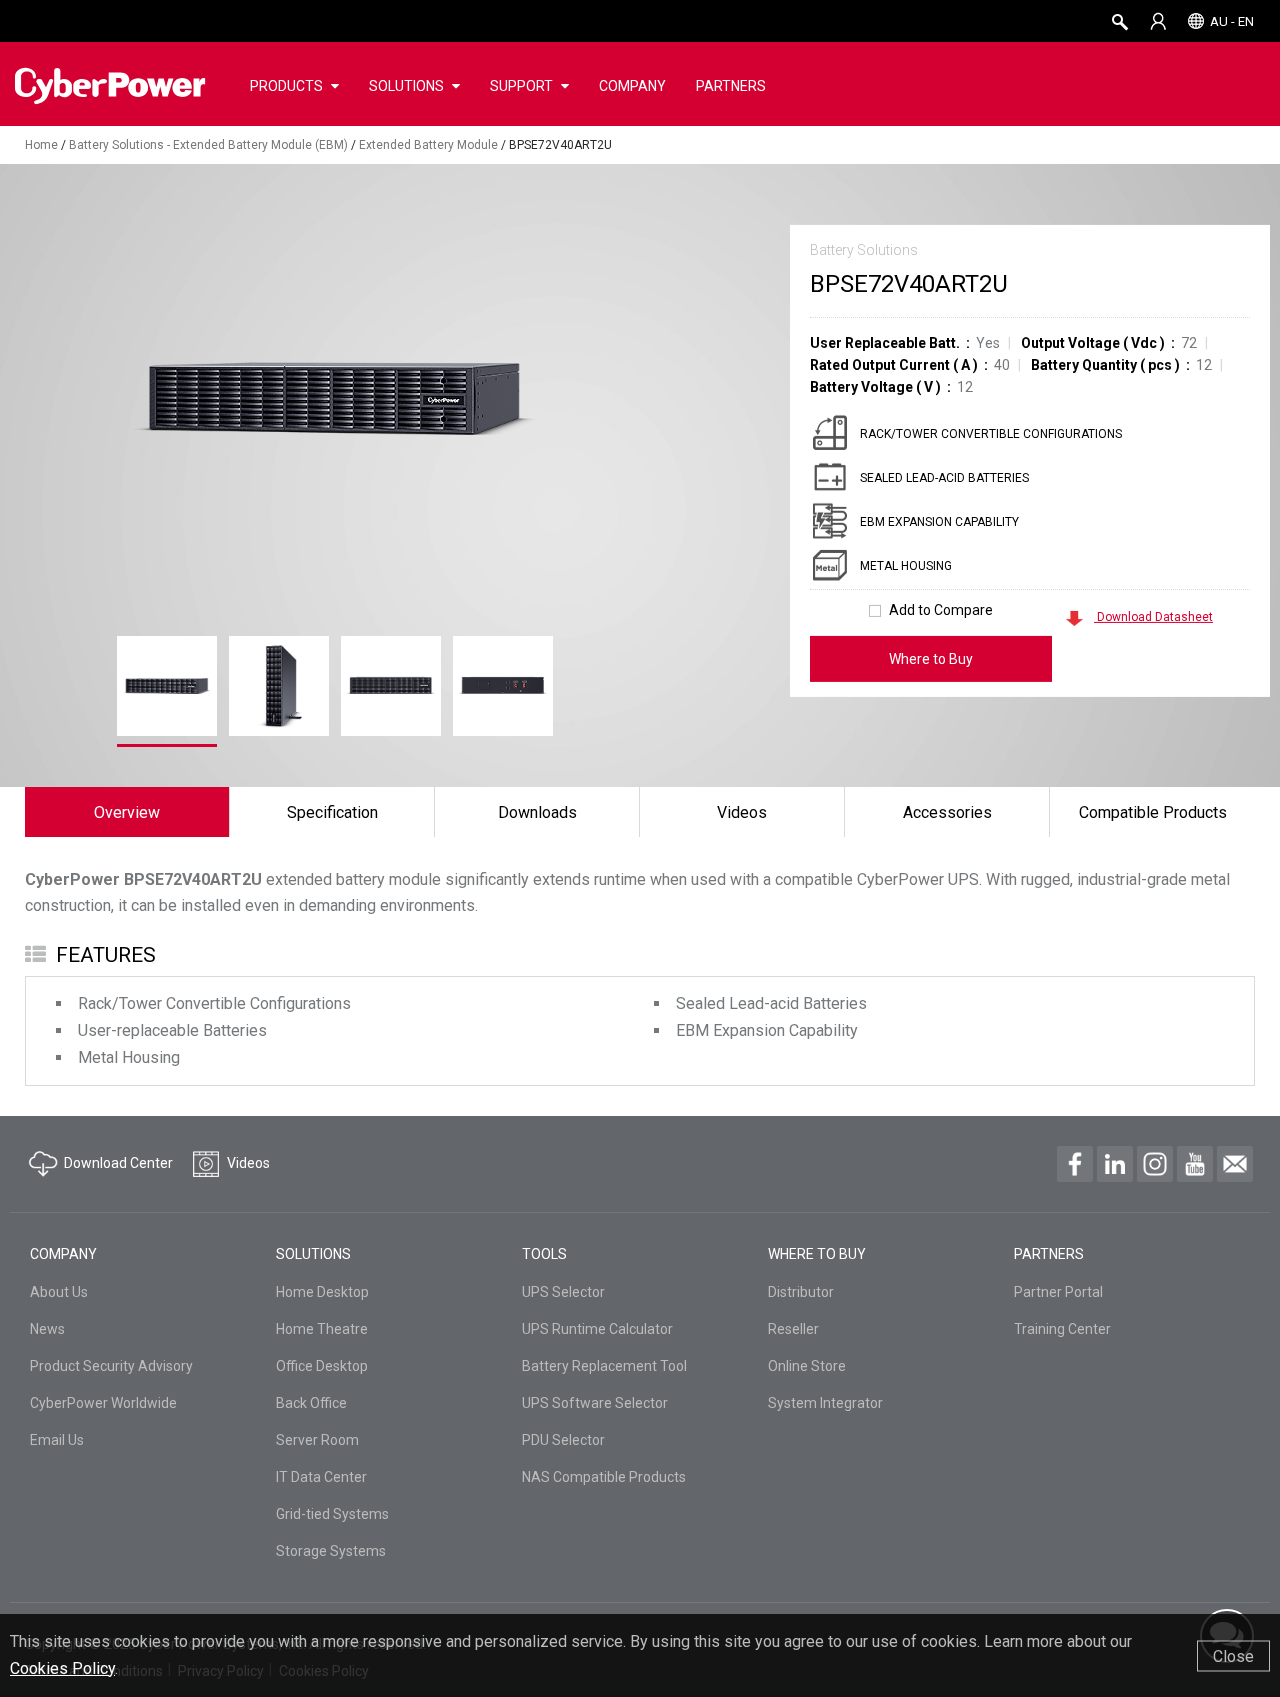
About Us (59, 1292)
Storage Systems (331, 1551)
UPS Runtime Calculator (597, 1329)
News (47, 1329)
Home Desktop (322, 1292)
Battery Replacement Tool (604, 1366)
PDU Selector (563, 1440)
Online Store (807, 1366)
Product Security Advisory (111, 1366)
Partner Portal (1058, 1292)
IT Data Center (321, 1477)
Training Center (1062, 1329)
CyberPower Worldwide (103, 1403)
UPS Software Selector (595, 1403)
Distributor (801, 1292)
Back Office (311, 1403)
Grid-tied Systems (332, 1514)
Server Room (317, 1440)
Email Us (57, 1440)
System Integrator (825, 1403)
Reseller (793, 1329)
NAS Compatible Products (604, 1477)
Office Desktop (322, 1366)
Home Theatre (322, 1329)
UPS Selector (563, 1292)
